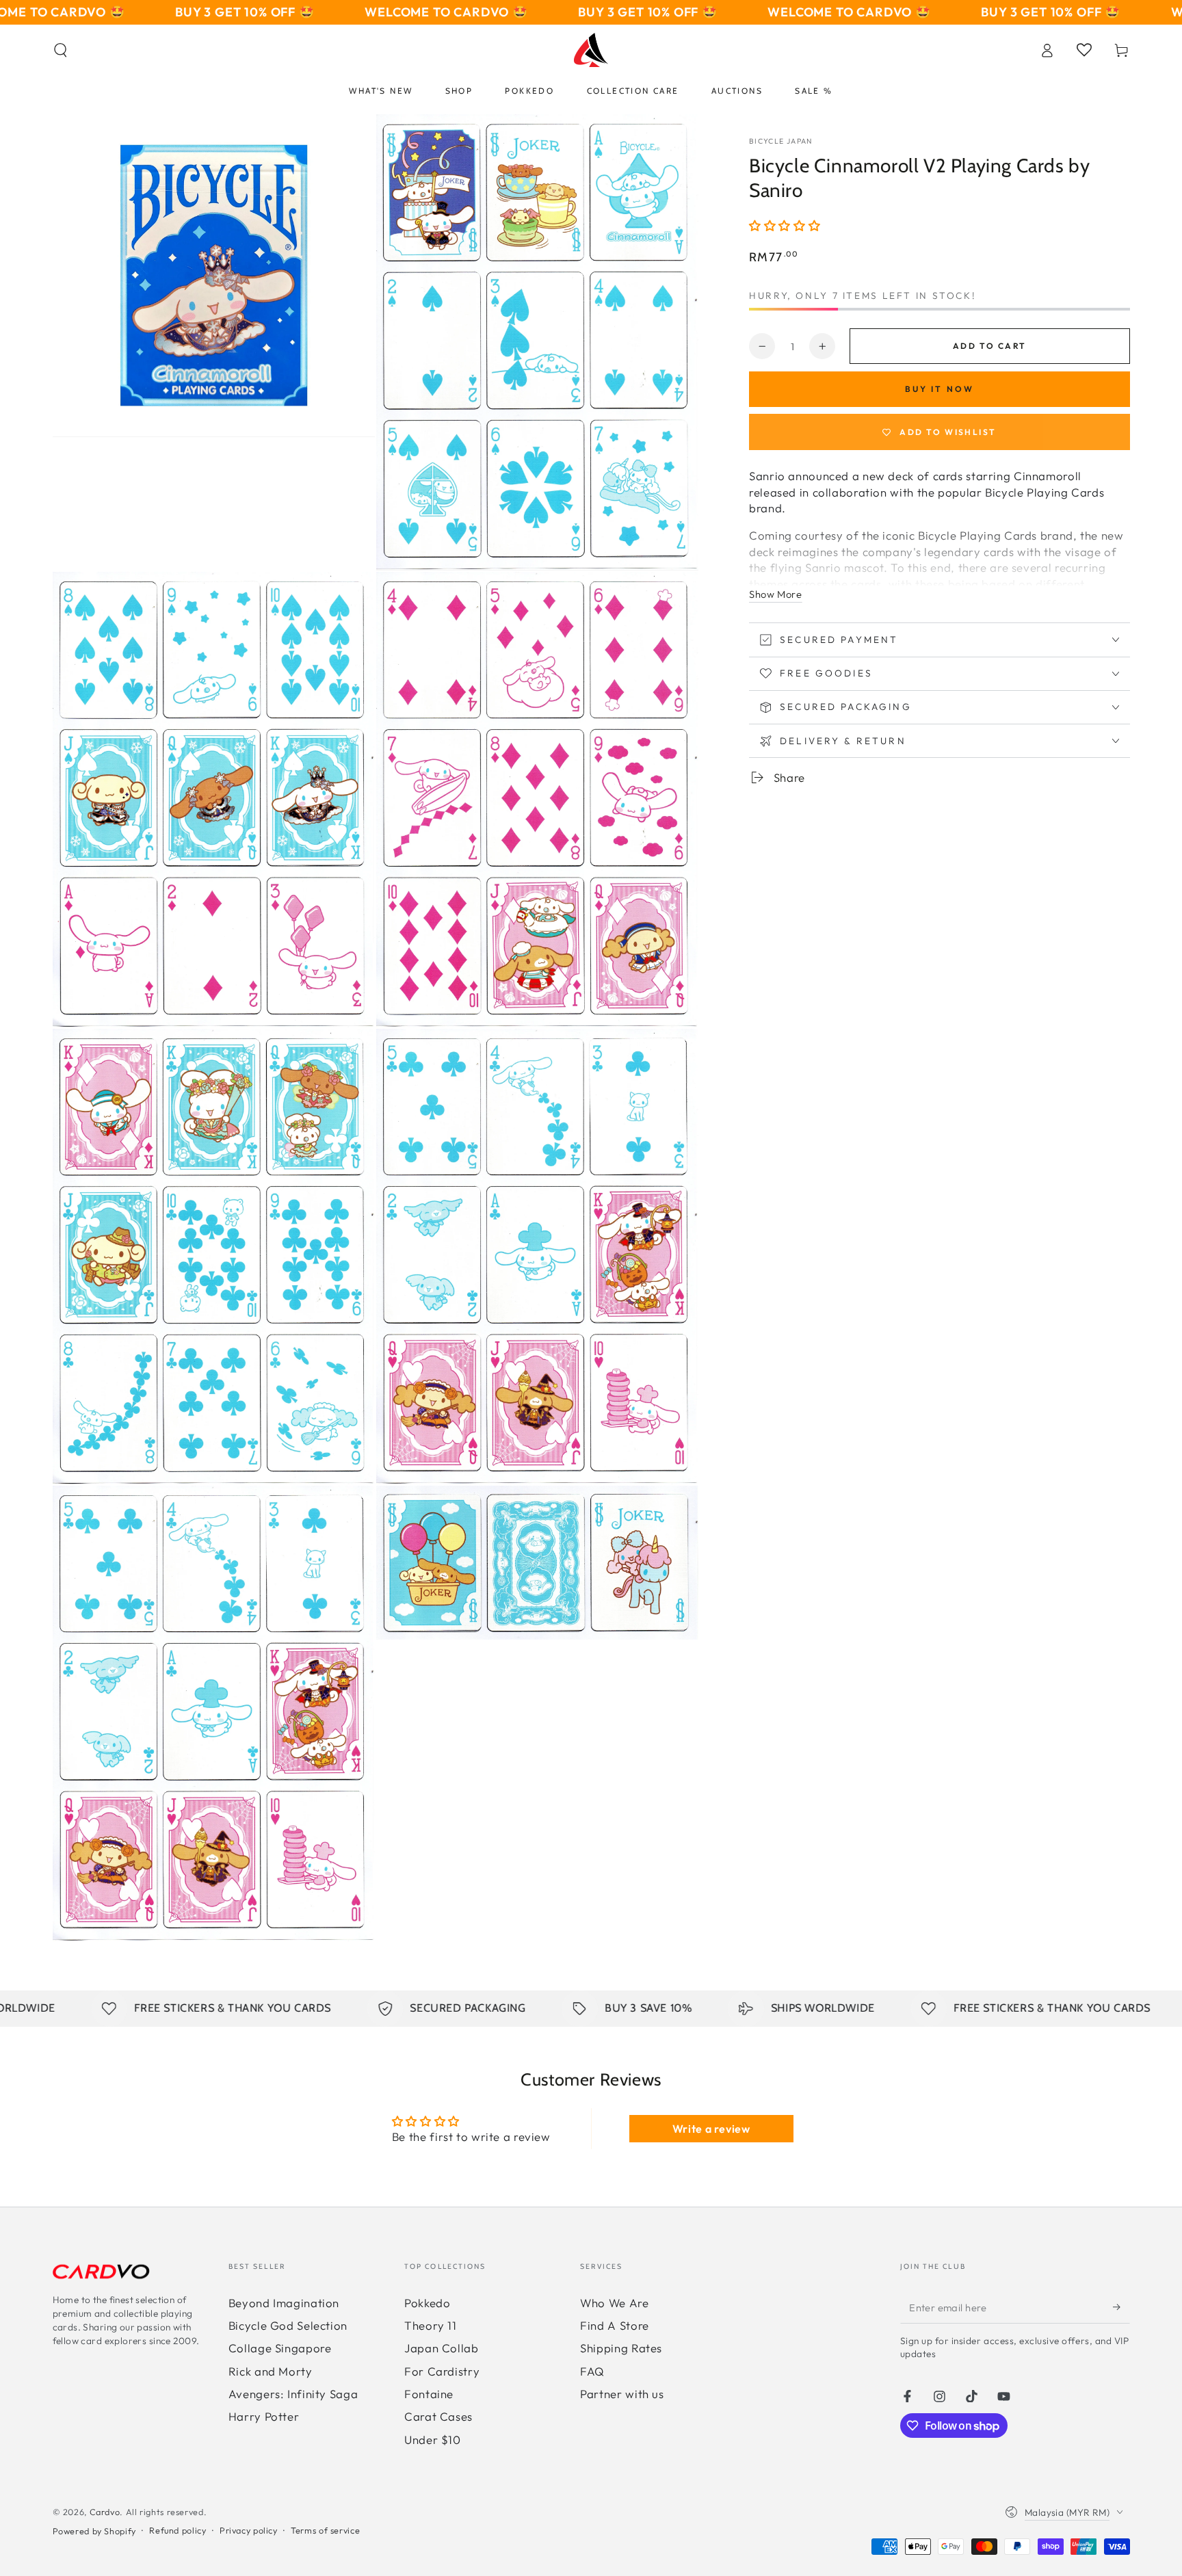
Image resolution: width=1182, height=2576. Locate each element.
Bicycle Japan (781, 141)
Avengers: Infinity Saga (293, 2394)
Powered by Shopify (94, 2531)
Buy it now (940, 389)
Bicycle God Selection (288, 2325)
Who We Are (614, 2303)
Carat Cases (438, 2416)
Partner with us (622, 2394)
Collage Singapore (280, 2348)
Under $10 (433, 2440)
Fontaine (429, 2394)
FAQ (592, 2371)
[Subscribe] (1121, 2307)
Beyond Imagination (284, 2303)
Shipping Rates (621, 2348)
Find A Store (615, 2325)
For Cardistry (442, 2371)
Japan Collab (442, 2348)
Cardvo (105, 2512)
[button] (61, 50)
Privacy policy (249, 2530)
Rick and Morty (271, 2371)
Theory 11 (431, 2325)
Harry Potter (264, 2416)
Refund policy (178, 2530)
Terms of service (325, 2530)
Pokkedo (427, 2303)
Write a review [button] (711, 2129)
